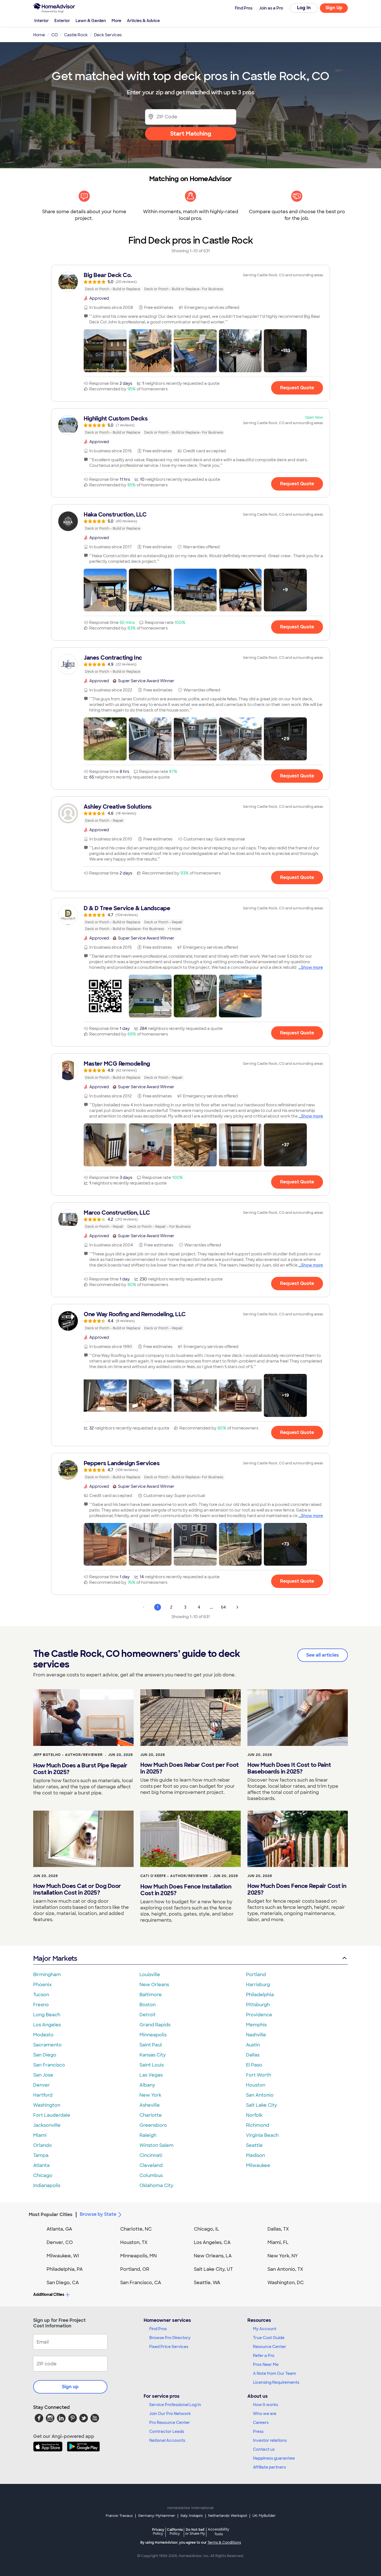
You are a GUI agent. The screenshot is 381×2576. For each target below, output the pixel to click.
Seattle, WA (207, 2283)
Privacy (158, 2531)
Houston (256, 2085)
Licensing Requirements (276, 2382)
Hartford (43, 2095)
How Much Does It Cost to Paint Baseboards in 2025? (289, 1768)
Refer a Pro (264, 2356)
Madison (255, 2155)
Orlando (43, 2145)
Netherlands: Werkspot (228, 2516)
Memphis (256, 2025)
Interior (42, 21)
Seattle (254, 2145)
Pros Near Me (266, 2364)
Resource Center (270, 2347)
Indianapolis (47, 2185)
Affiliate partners (269, 2467)
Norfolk (254, 2115)
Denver (42, 2085)
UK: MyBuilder (264, 2516)
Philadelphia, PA (65, 2269)
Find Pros (158, 2329)
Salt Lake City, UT (213, 2269)
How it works (266, 2405)
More (116, 21)
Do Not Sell (195, 2531)
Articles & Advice (143, 21)
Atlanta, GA (59, 2229)
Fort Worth (259, 2075)
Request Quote (297, 388)
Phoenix (42, 1985)
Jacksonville (47, 2125)
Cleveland (151, 2165)
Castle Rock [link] (76, 35)
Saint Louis (152, 2065)
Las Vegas (151, 2075)
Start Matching (191, 134)
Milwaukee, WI (63, 2256)
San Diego (45, 2055)
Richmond (258, 2125)
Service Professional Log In (175, 2405)
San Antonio (260, 2095)
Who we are (265, 2414)
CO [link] (55, 35)
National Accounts (167, 2440)
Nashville (256, 2035)
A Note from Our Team (274, 2373)
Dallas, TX (278, 2229)
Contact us (264, 2449)
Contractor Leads (167, 2431)
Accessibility (219, 2532)
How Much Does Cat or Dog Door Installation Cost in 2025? (77, 1889)
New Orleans (154, 1985)
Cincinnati (151, 2155)
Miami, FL (278, 2242)
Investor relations (270, 2440)
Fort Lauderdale (52, 2115)
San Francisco (49, 2065)
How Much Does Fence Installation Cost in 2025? (186, 1890)
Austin (253, 2045)
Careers (261, 2423)
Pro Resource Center (170, 2423)
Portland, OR (135, 2269)
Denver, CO (60, 2242)
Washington (47, 2105)
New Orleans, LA (213, 2256)
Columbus (151, 2175)
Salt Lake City (261, 2105)
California (175, 2531)
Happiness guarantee (274, 2458)
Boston (148, 2005)
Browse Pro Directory (170, 2338)
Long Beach (47, 2015)
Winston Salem (156, 2145)
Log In (304, 8)
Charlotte (151, 2115)
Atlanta (41, 2165)
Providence (259, 2015)
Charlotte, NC (136, 2229)
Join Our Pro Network (170, 2414)
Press (258, 2431)
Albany (147, 2085)
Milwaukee (258, 2165)
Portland (256, 1975)
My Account (265, 2329)
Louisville (150, 1975)
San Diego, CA (63, 2283)
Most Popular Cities (51, 2215)
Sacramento (47, 2045)
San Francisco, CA (141, 2283)
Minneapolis (153, 2035)
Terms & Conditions (224, 2543)
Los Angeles (47, 2025)
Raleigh (148, 2135)
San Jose (43, 2075)
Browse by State (98, 2214)
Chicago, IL (207, 2229)
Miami (40, 2135)
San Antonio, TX (285, 2269)
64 (223, 1607)
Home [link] (39, 35)
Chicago (43, 2175)
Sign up (70, 2387)
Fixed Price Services (169, 2347)
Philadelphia (260, 1995)
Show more (312, 967)
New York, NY (283, 2256)
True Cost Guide (269, 2338)
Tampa (41, 2155)
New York (150, 2095)
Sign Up (334, 8)
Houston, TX (134, 2242)
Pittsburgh (258, 2005)
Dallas (253, 2055)
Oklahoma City (156, 2185)
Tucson (41, 1995)
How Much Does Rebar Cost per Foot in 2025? (190, 1768)
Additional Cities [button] (49, 2294)
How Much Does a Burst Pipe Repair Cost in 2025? (80, 1769)
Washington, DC (286, 2283)
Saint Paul (151, 2045)
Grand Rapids (155, 2025)
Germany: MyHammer (157, 2516)
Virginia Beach (262, 2135)
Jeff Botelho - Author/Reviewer (68, 1755)
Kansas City (153, 2055)
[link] (191, 282)
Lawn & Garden (91, 21)
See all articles (323, 1655)
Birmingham (47, 1975)
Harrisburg (258, 1985)
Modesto (43, 2035)
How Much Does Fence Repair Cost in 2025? (297, 1889)
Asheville (150, 2105)
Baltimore (151, 1995)
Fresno (41, 2005)
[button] (105, 351)
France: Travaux (119, 2516)
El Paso (254, 2065)
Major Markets (55, 1958)
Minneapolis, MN (138, 2256)
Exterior (62, 21)
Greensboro (153, 2125)
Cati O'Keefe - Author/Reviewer (174, 1876)
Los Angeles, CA (212, 2242)
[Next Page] (237, 1607)
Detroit (148, 2015)
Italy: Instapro (192, 2516)
